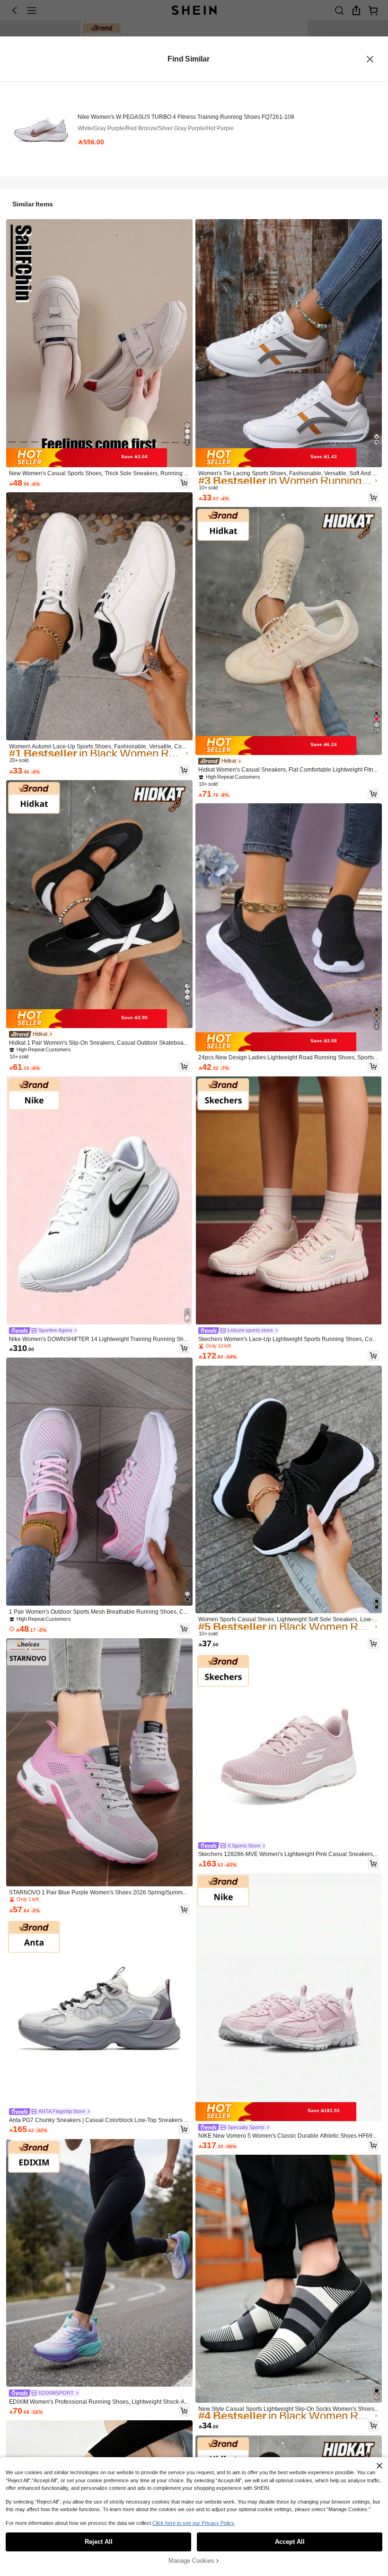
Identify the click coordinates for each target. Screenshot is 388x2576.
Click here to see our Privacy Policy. (194, 2523)
